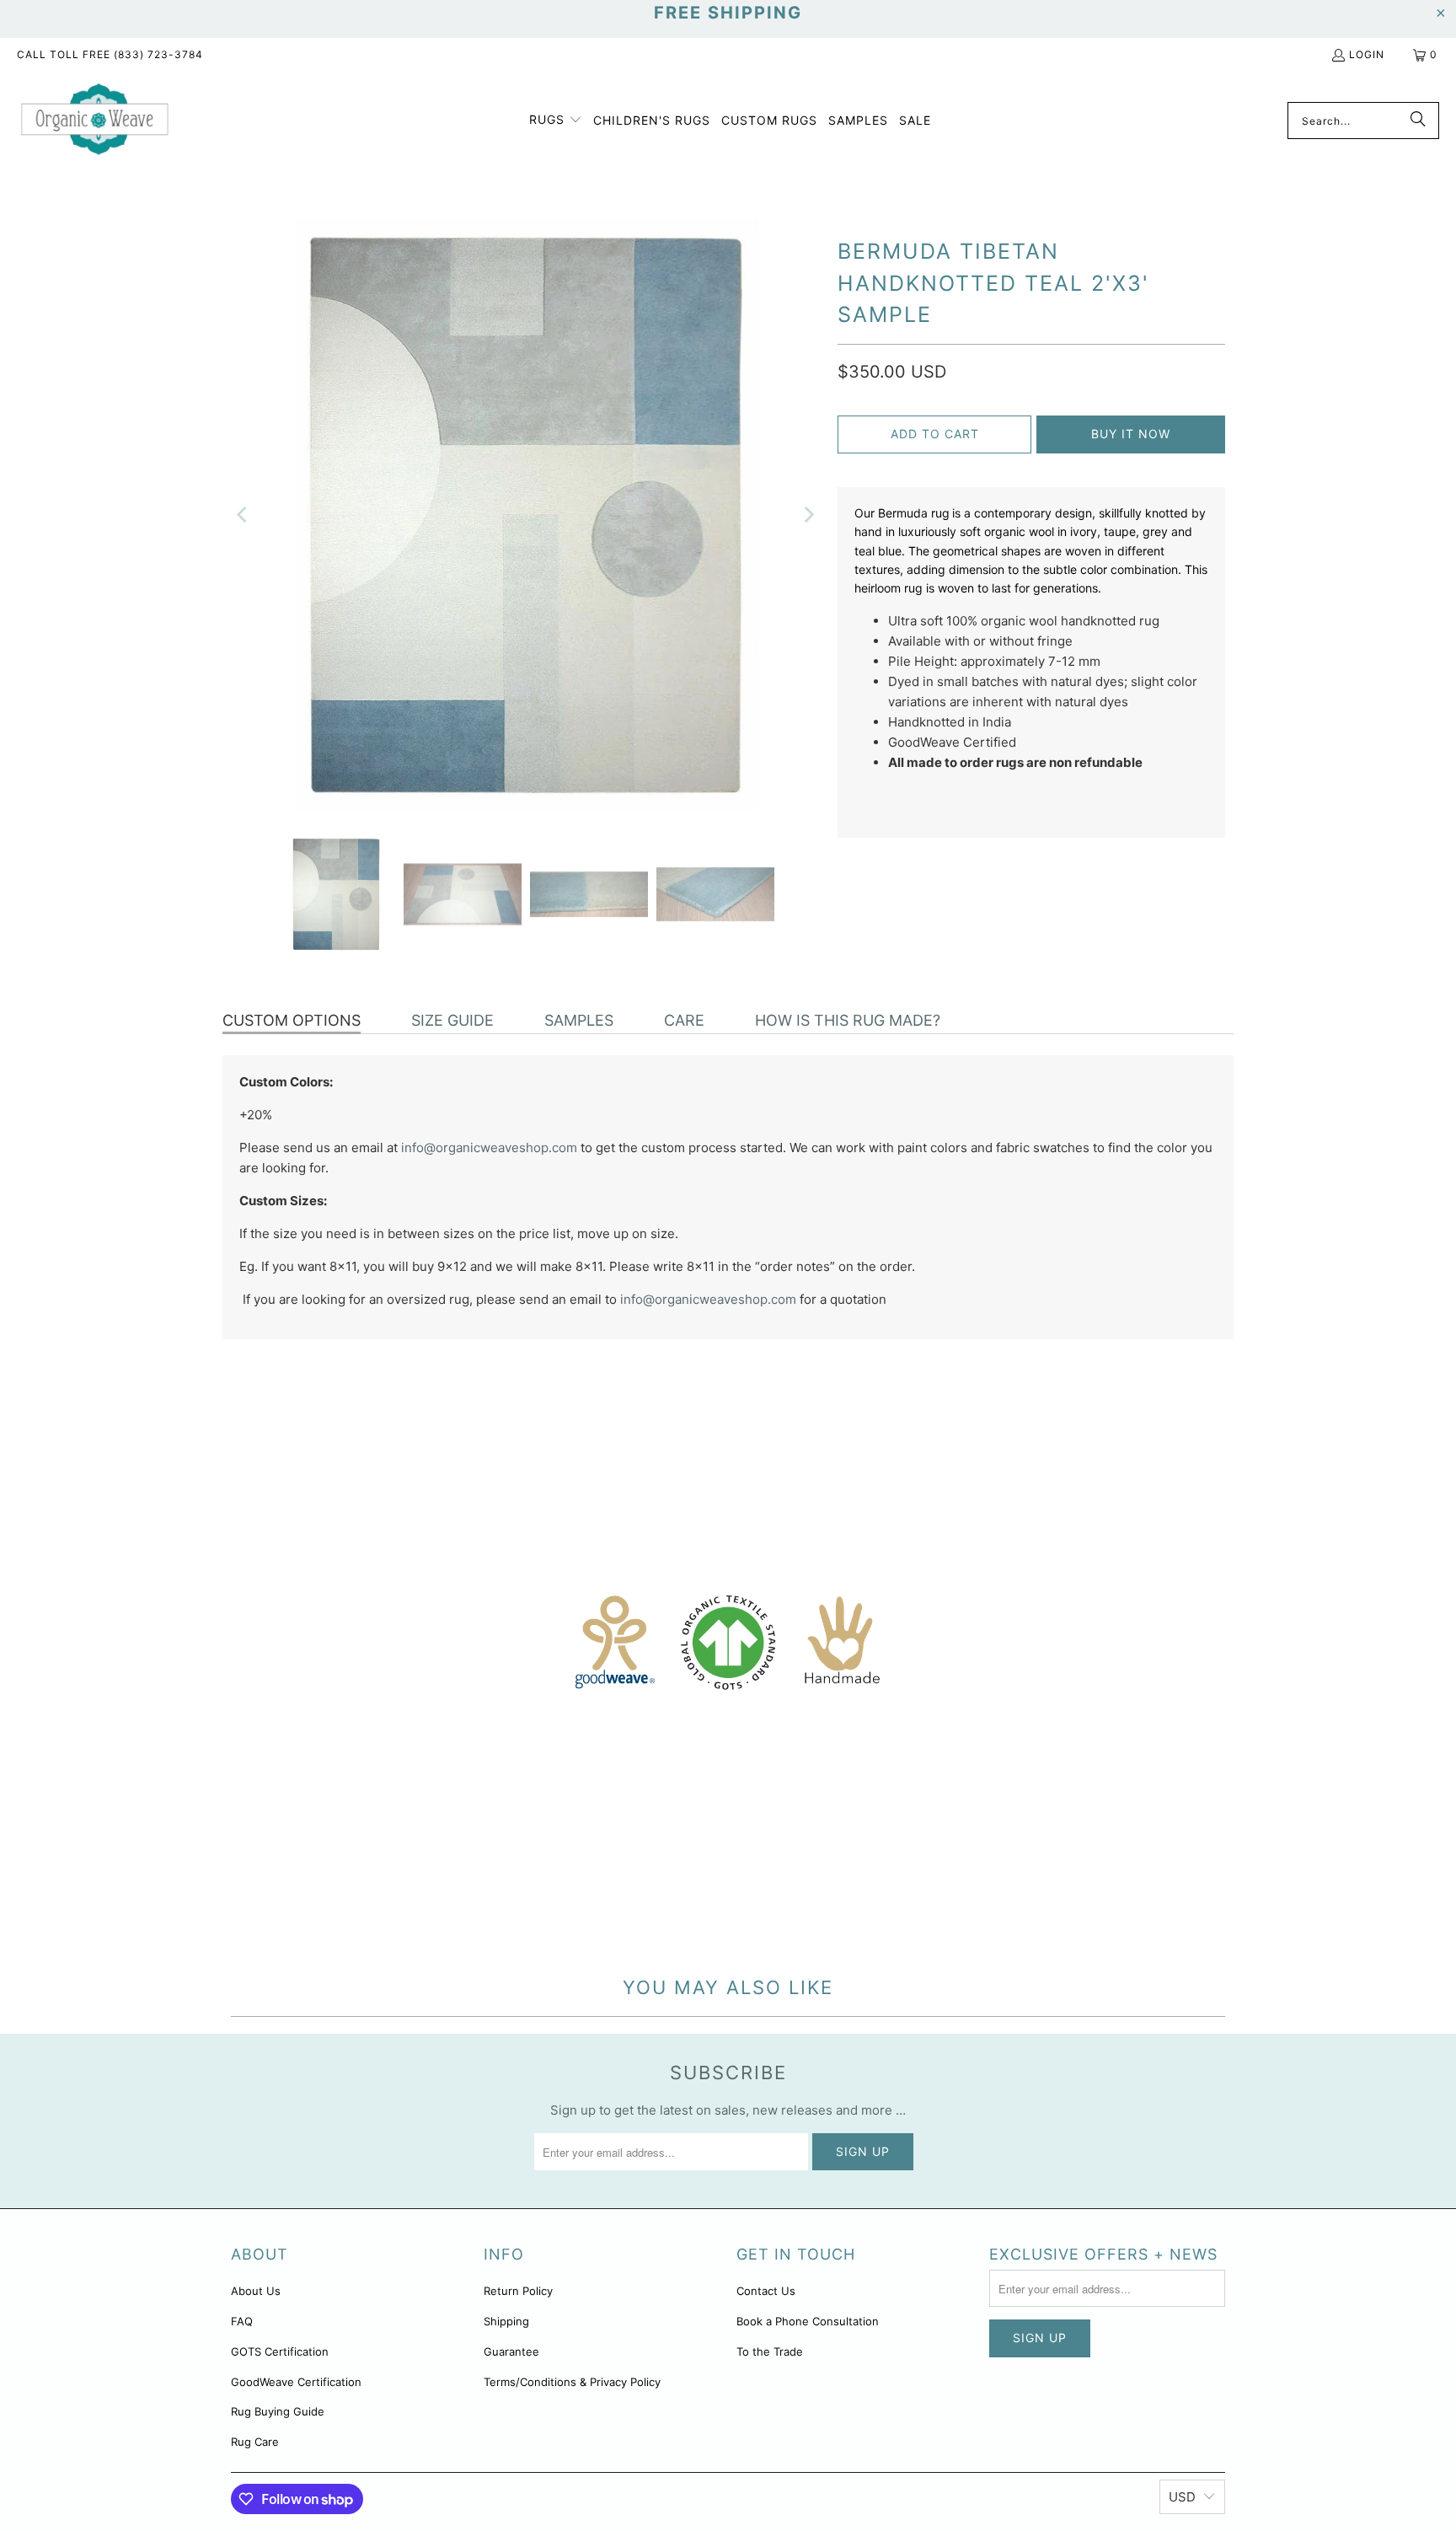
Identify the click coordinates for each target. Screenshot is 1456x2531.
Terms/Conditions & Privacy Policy (572, 2382)
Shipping (506, 2321)
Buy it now (1131, 434)
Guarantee (511, 2351)
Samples (579, 1020)
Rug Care (255, 2442)
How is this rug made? (848, 1020)
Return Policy (518, 2291)
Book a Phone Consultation (808, 2321)
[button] (556, 121)
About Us (256, 2291)
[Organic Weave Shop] (95, 121)
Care (684, 1020)
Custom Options (292, 1020)
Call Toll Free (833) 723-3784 (110, 54)
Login (1367, 54)
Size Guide (452, 1020)
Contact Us (766, 2291)
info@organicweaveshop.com (489, 1148)
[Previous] (244, 515)
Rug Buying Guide (278, 2411)
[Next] (808, 515)
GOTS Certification (280, 2351)
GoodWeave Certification (296, 2382)
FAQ (242, 2321)
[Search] (1418, 121)
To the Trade (770, 2351)
